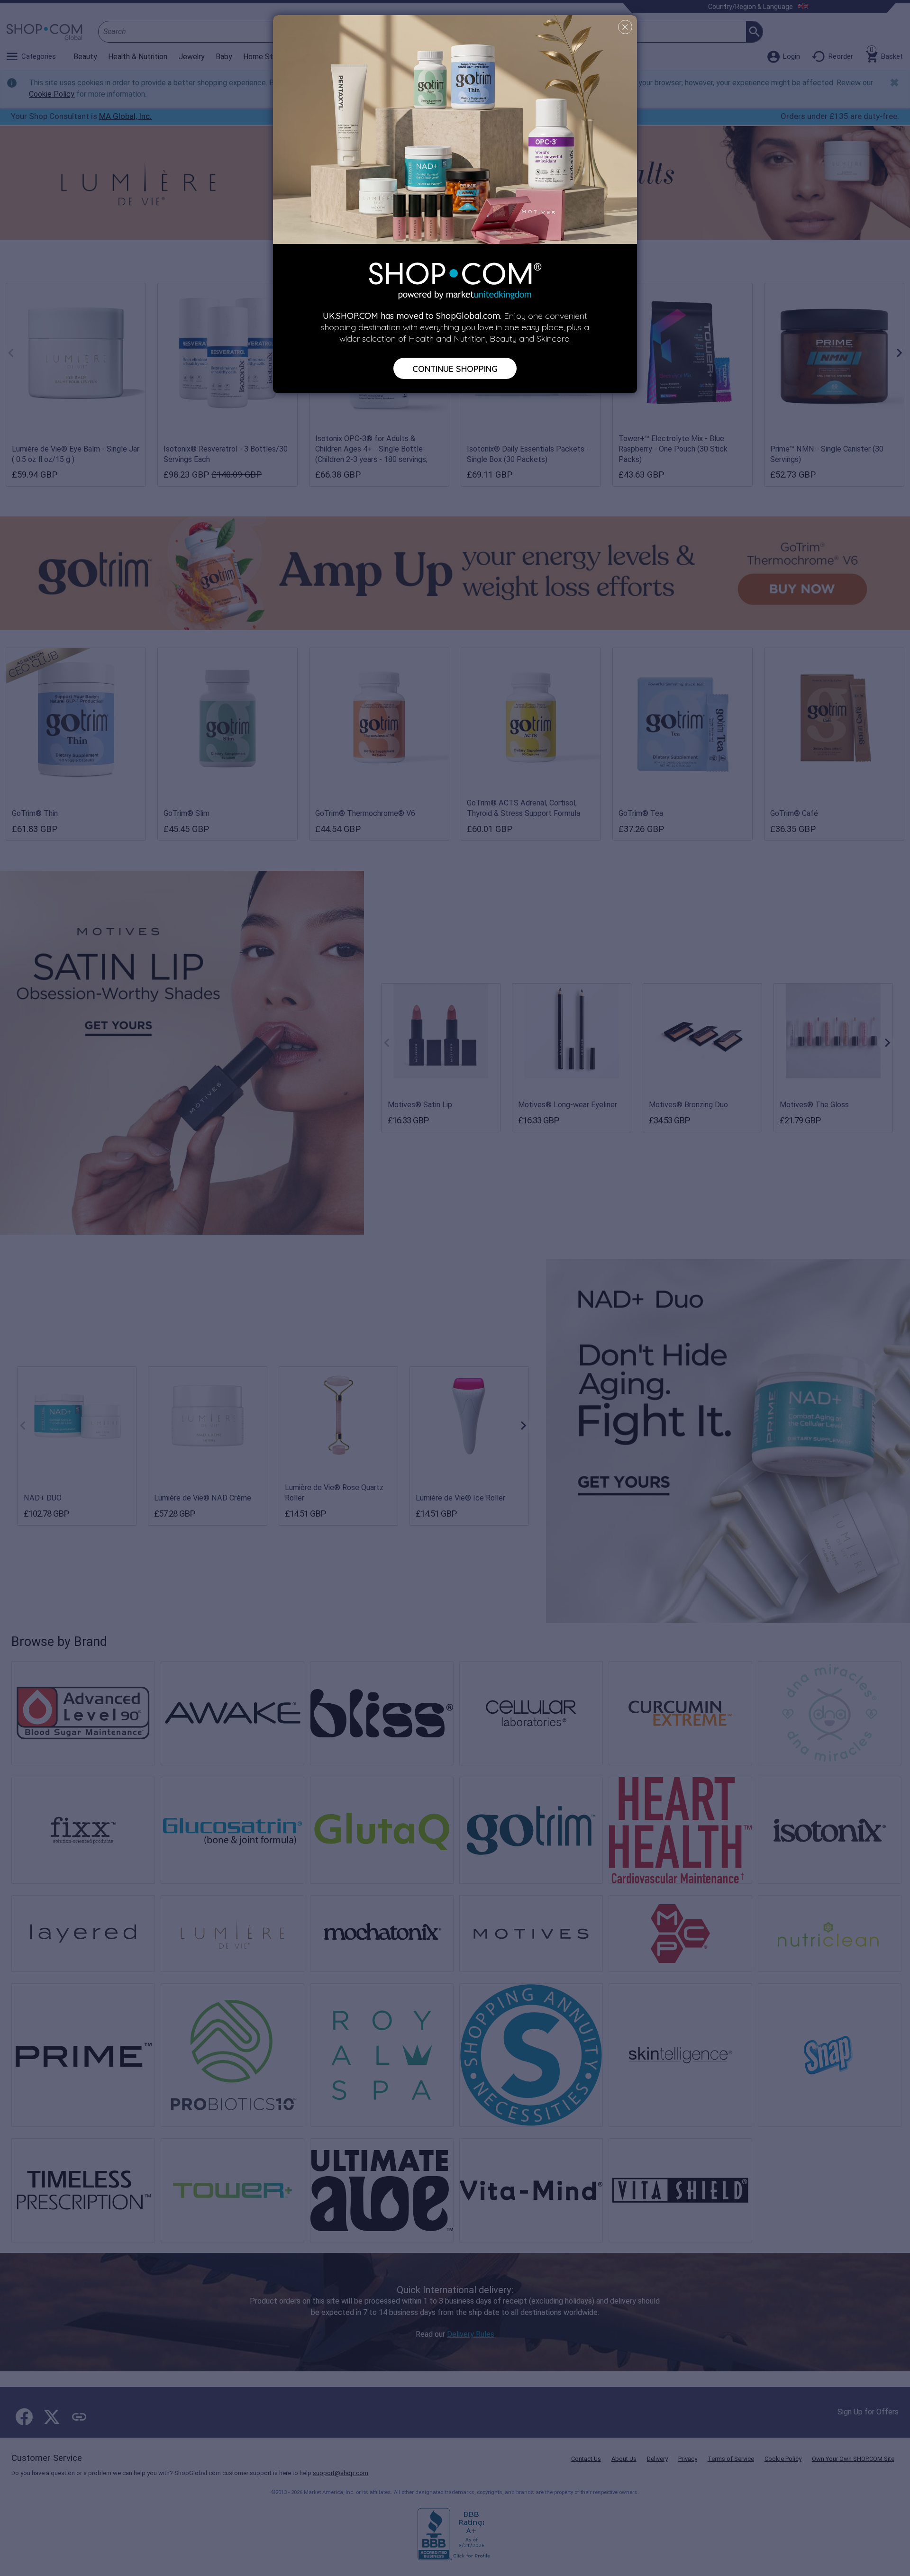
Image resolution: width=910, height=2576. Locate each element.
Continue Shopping (455, 368)
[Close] (625, 27)
